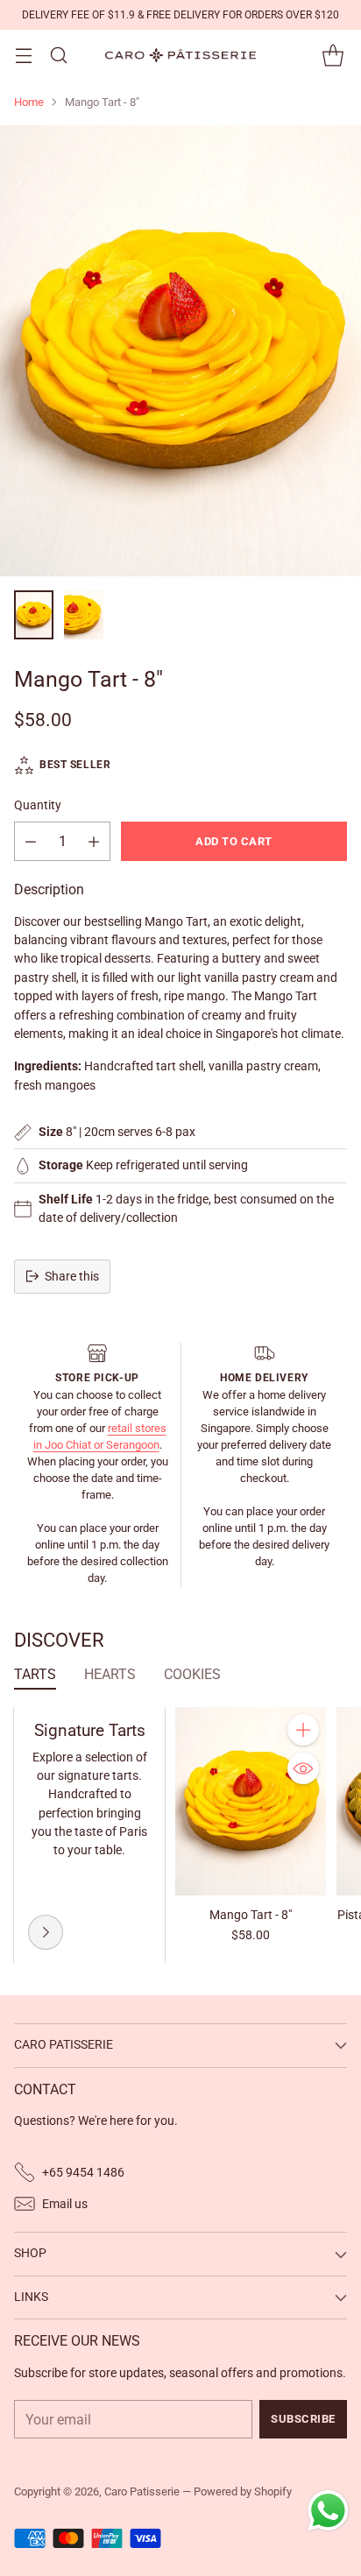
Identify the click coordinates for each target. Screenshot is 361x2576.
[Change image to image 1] (34, 615)
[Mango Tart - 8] (180, 351)
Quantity (38, 805)
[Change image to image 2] (84, 615)
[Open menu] (23, 56)
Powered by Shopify (243, 2491)
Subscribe (303, 2419)
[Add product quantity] (94, 841)
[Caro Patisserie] (180, 55)
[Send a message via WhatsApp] (328, 2511)
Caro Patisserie (142, 2491)
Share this (72, 1276)
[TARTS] (46, 1932)
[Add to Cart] (303, 1730)
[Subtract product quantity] (31, 841)
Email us (65, 2204)
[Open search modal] (58, 56)
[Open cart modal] (333, 56)
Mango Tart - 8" (251, 1915)
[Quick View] (303, 1768)
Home (29, 102)
